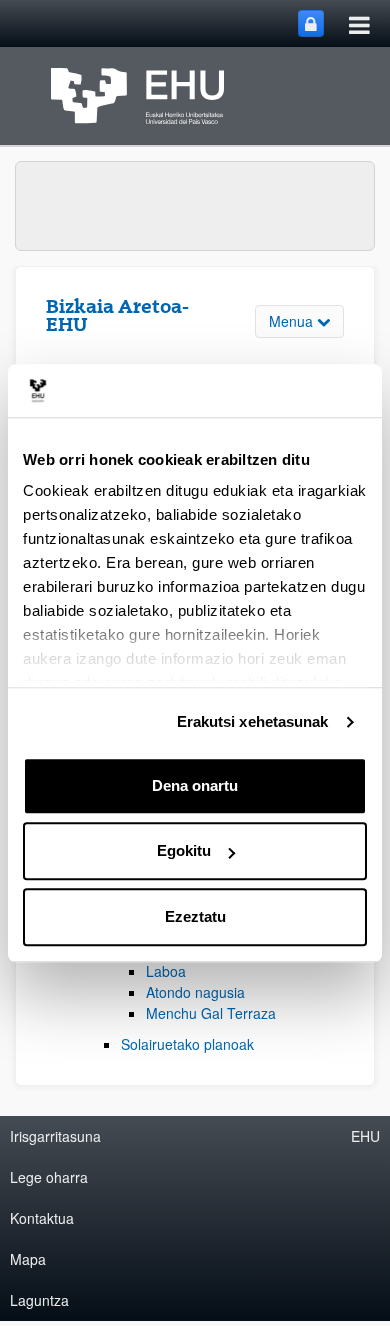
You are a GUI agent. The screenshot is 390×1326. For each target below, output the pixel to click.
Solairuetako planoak (187, 1044)
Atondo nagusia (195, 992)
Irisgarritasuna (55, 1136)
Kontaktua (42, 1218)
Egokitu (184, 850)
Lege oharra (49, 1177)
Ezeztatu (195, 916)
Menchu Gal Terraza (211, 1013)
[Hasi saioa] (311, 23)
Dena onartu (195, 785)
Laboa (166, 971)
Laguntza (39, 1300)
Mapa (28, 1259)
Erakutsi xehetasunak (253, 721)
